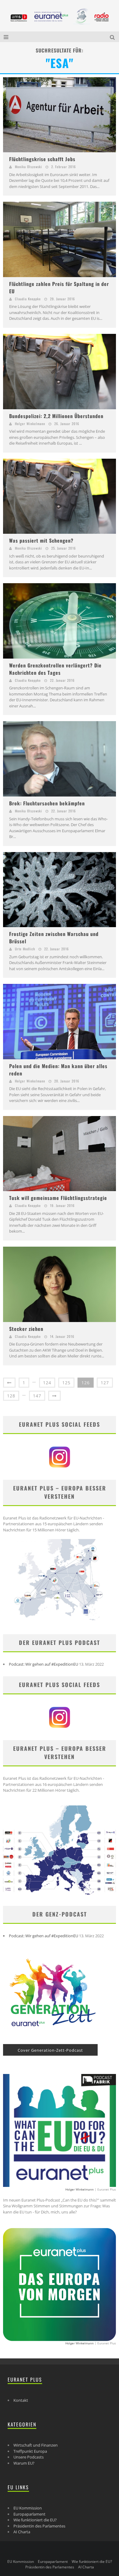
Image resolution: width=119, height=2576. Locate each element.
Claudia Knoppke (28, 299)
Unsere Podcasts (29, 2457)
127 (105, 1383)
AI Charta (22, 2532)
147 (37, 1396)
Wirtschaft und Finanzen (36, 2445)
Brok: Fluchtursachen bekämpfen (47, 803)
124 (47, 1383)
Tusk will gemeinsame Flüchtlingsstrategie (58, 1198)
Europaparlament (29, 2514)
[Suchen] (113, 37)
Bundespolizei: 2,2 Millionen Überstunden (56, 416)
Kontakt (21, 2400)
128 (11, 1396)
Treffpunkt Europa (30, 2451)
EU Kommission (28, 2508)
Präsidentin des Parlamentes (39, 2526)
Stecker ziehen (26, 1329)
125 (66, 1383)
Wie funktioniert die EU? (35, 2520)
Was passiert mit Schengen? (41, 540)
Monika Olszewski (29, 167)
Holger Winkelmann (30, 424)
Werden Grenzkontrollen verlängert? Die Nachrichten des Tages (55, 669)
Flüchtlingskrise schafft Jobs (42, 159)
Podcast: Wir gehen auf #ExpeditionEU (43, 1664)
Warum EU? (24, 2463)
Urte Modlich (25, 949)
